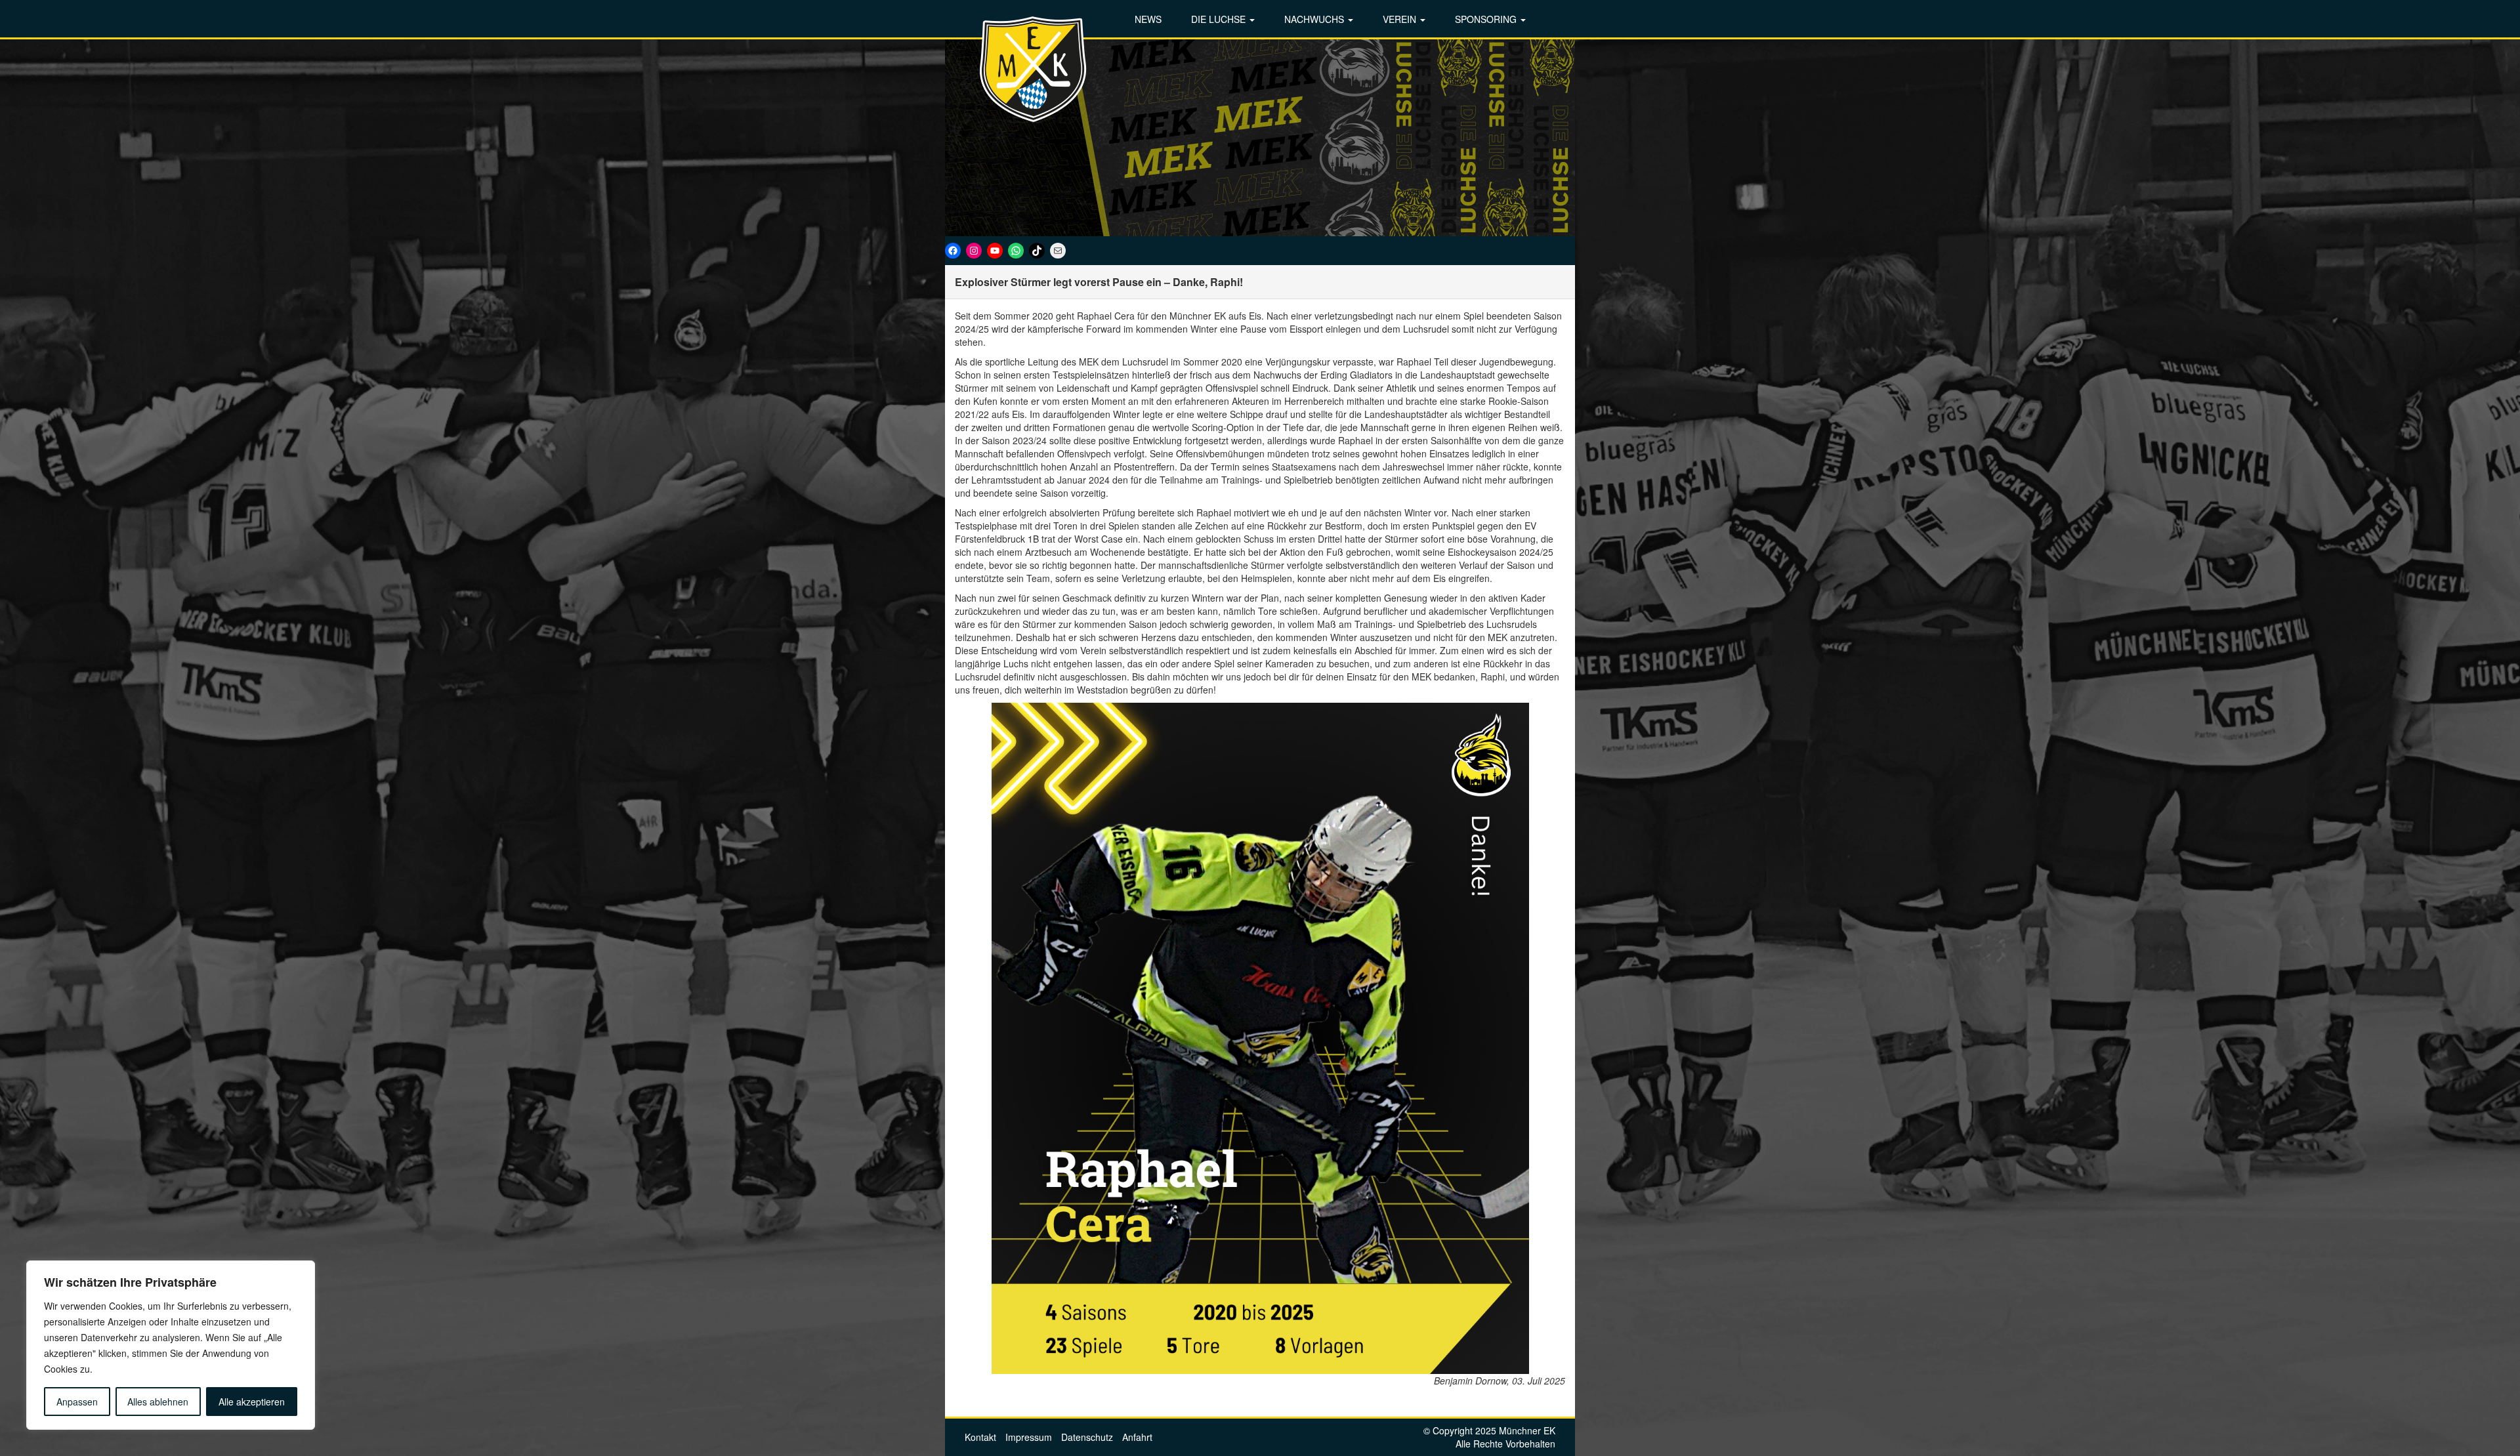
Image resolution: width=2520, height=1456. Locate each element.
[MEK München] (1034, 69)
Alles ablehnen (158, 1402)
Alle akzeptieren (252, 1402)
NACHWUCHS (1315, 19)
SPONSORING (1487, 19)
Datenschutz (1087, 1437)
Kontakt (980, 1437)
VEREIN (1401, 19)
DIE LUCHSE (1220, 19)
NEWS (1148, 19)
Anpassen (77, 1402)
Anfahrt (1137, 1437)
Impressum (1029, 1437)
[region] (171, 1345)
